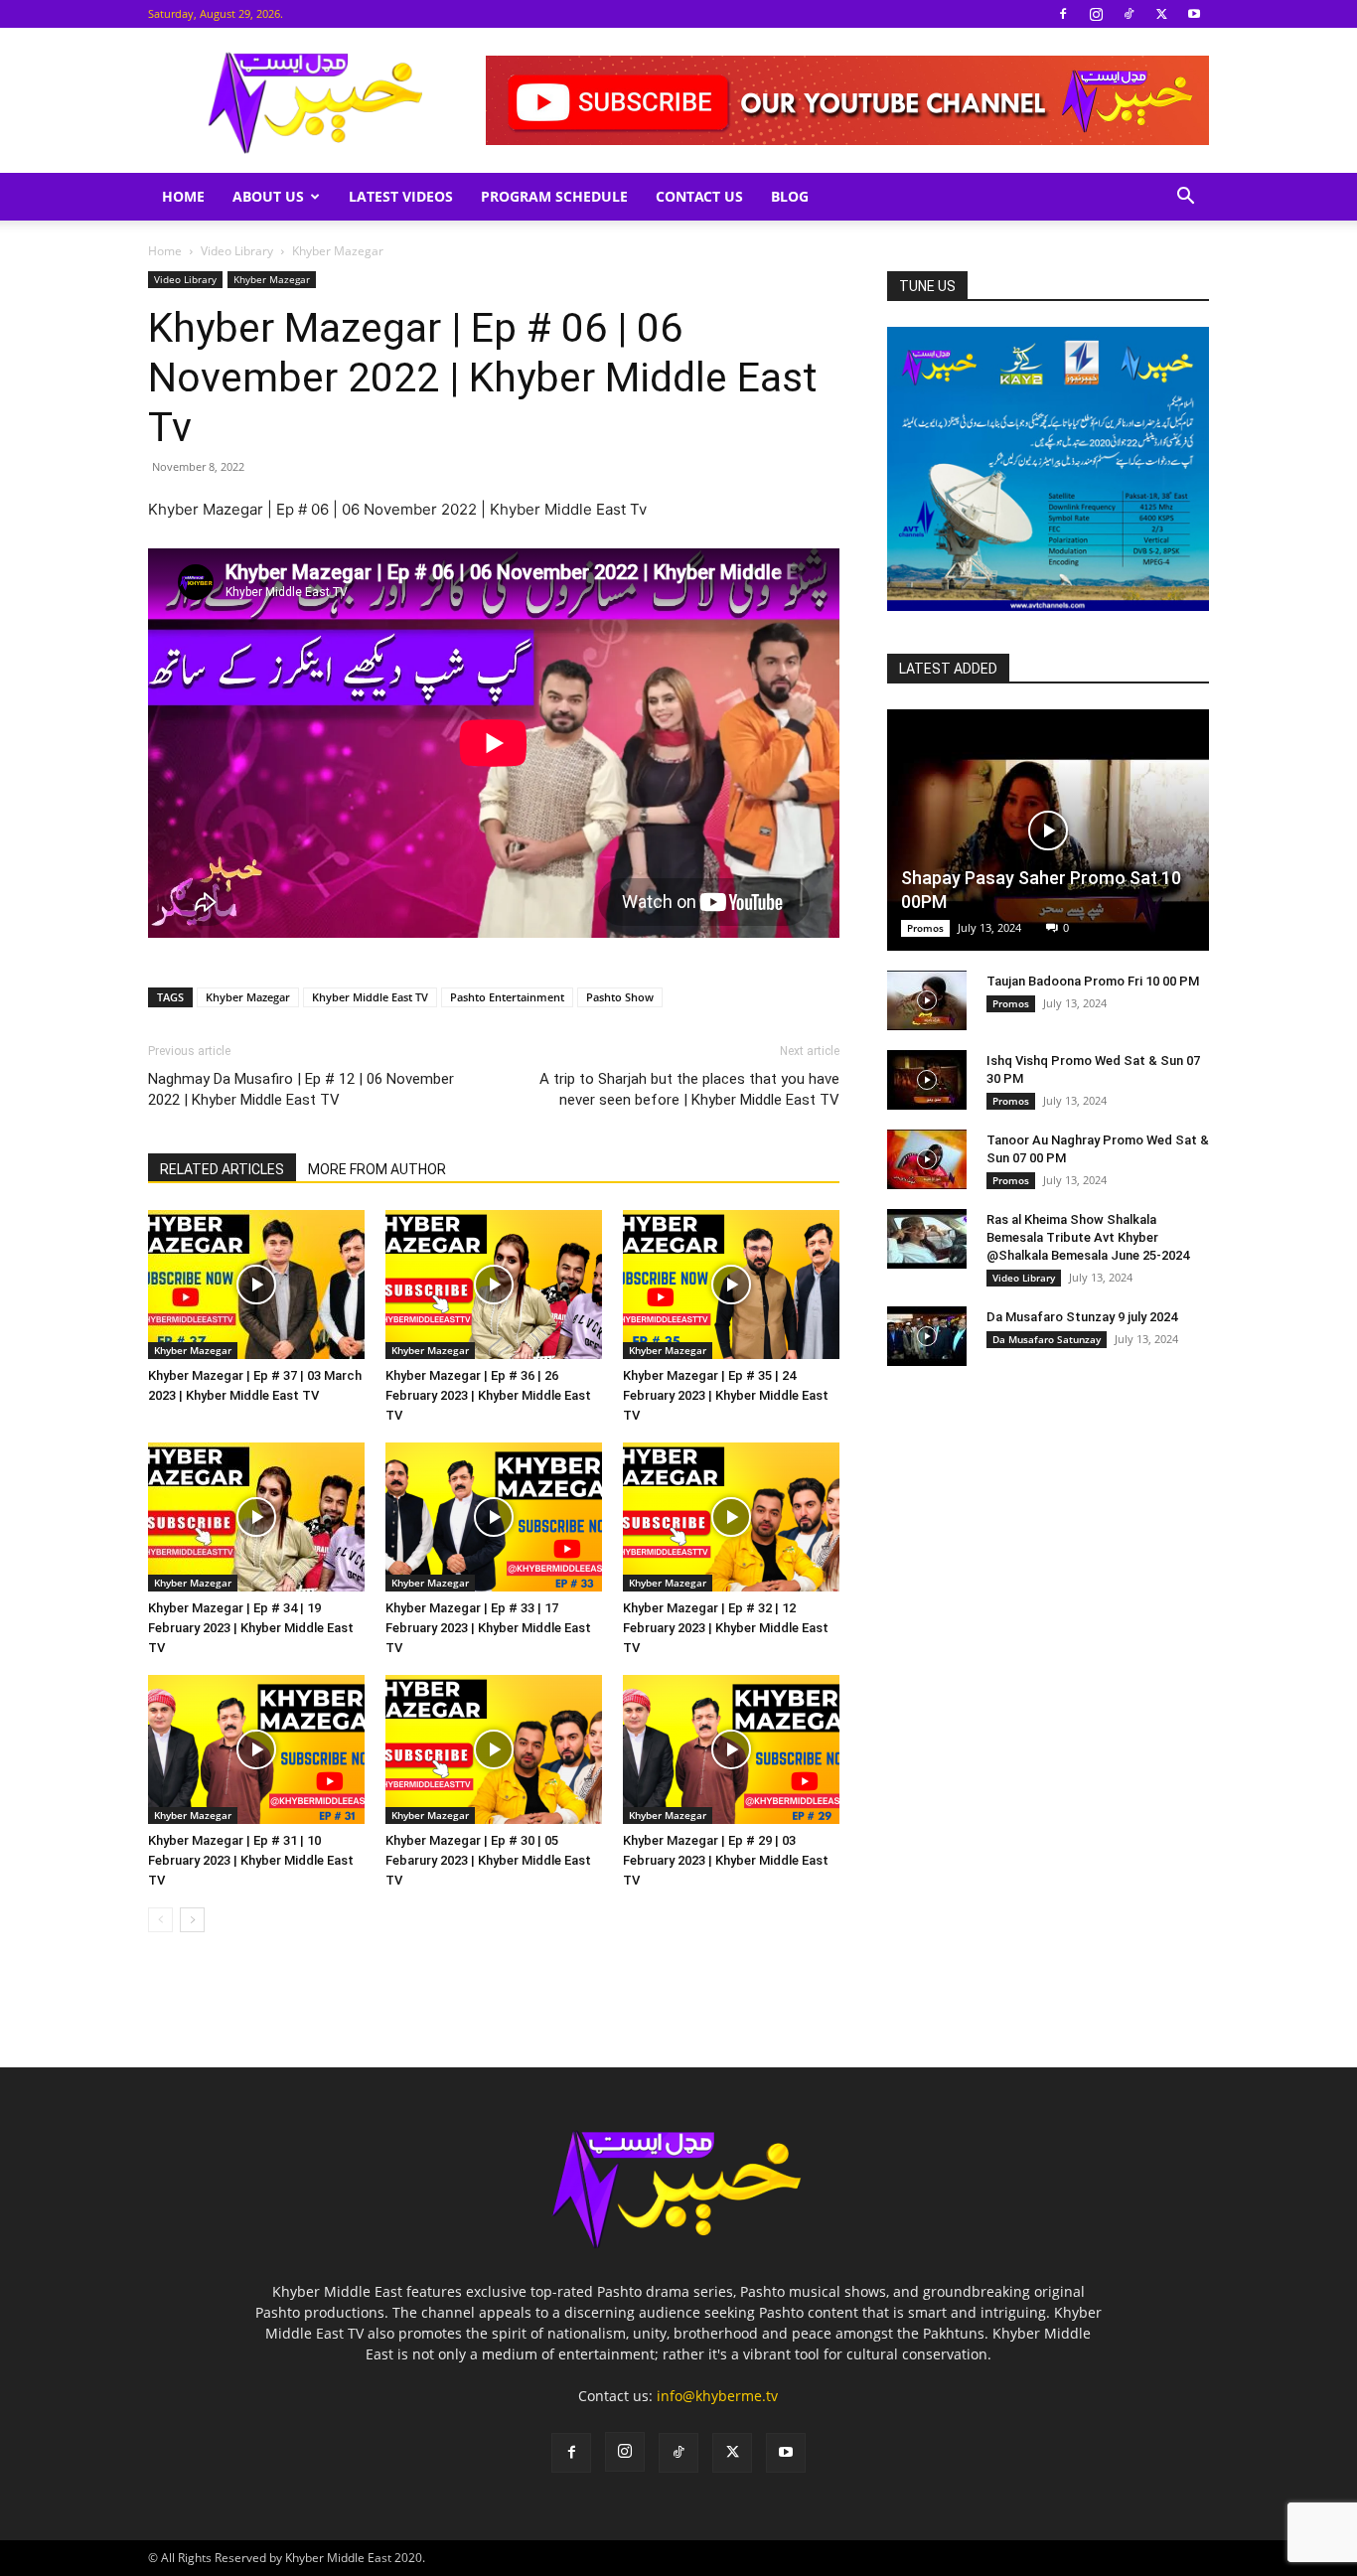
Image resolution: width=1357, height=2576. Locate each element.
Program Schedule (554, 196)
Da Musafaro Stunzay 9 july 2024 (1082, 1317)
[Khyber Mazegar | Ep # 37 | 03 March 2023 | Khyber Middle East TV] (256, 1285)
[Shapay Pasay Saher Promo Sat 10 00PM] (1048, 830)
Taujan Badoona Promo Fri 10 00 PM (1093, 981)
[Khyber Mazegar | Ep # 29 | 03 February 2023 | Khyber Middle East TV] (731, 1749)
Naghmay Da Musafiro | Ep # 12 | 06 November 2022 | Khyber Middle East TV (301, 1089)
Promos (925, 928)
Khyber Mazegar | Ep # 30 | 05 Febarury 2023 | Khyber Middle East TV (488, 1860)
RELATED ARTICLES (222, 1169)
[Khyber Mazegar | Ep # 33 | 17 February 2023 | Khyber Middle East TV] (494, 1517)
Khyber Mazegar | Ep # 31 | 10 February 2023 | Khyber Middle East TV (251, 1860)
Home (183, 196)
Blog (790, 196)
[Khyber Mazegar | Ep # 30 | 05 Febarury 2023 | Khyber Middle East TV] (494, 1749)
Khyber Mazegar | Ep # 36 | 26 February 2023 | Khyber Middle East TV (488, 1395)
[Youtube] (1194, 14)
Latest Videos (401, 196)
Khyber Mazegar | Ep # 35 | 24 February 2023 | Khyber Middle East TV (726, 1395)
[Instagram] (1096, 14)
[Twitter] (1161, 14)
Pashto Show (620, 997)
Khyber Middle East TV (370, 997)
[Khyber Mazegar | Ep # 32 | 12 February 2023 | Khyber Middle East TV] (731, 1517)
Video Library (237, 251)
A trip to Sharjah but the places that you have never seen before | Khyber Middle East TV (689, 1089)
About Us (268, 196)
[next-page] (192, 1920)
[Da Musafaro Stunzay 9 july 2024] (927, 1336)
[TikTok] (1129, 14)
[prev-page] (160, 1920)
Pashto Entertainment (507, 997)
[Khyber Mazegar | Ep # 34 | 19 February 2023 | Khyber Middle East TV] (256, 1517)
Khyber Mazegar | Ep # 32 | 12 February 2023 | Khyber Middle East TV (726, 1628)
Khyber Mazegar (272, 279)
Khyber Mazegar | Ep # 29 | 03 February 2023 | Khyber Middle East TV (726, 1860)
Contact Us (699, 196)
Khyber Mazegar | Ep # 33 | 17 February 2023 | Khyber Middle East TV (488, 1628)
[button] (1185, 198)
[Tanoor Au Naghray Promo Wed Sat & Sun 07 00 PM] (927, 1159)
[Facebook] (1063, 14)
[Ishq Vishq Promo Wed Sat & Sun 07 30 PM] (927, 1080)
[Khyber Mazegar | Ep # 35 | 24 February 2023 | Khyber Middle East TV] (731, 1285)
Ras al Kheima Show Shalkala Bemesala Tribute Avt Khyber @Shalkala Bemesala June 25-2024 (1088, 1237)
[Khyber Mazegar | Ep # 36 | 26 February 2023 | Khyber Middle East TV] (494, 1285)
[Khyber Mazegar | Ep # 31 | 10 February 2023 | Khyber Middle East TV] (256, 1749)
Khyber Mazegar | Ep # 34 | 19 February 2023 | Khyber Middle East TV (251, 1628)
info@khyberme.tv (717, 2396)
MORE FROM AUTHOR (377, 1169)
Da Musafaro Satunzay (1047, 1339)
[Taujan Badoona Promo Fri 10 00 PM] (927, 1000)
